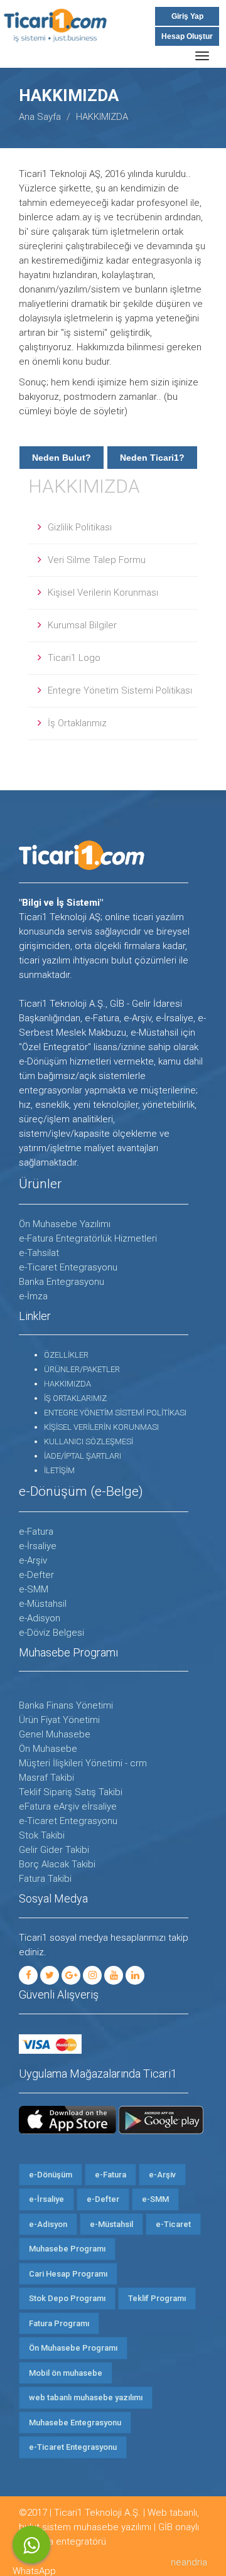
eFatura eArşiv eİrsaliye (68, 1806)
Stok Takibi (42, 1835)
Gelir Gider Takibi (54, 1850)
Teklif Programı (157, 2298)
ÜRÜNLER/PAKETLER (82, 1369)
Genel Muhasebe (55, 1734)
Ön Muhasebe (48, 1749)
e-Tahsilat (39, 1253)
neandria (189, 2562)
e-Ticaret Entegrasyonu (68, 1267)
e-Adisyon (40, 1618)
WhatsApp (31, 2545)
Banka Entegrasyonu (62, 1282)
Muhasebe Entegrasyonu (75, 2423)
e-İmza (33, 1296)
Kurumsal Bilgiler (82, 625)
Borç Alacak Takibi (57, 1864)
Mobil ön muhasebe (66, 2373)
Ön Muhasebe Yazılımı (65, 1224)
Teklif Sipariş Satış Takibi (71, 1792)
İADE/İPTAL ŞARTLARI (83, 1456)
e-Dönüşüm (51, 2175)
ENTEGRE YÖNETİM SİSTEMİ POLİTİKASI (115, 1413)
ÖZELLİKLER (66, 1355)
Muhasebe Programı (67, 2249)
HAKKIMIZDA (84, 486)
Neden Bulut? (62, 458)
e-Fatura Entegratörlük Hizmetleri (88, 1238)
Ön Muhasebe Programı (73, 2348)
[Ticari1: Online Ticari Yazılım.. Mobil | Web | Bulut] (68, 34)
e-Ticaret (173, 2224)
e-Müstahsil (43, 1604)
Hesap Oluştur (187, 36)
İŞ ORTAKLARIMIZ (75, 1398)
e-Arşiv (33, 1560)
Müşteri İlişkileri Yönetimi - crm (83, 1763)
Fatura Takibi (45, 1879)
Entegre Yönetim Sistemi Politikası (120, 690)
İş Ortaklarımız (77, 723)
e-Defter (36, 1575)
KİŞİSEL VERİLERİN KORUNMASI (101, 1427)
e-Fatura (36, 1532)
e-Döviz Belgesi (51, 1633)
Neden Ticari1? (152, 458)
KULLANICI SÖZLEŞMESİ (89, 1441)
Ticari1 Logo (74, 658)
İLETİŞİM (59, 1470)
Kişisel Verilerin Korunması (103, 593)
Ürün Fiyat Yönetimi (59, 1720)
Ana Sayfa (40, 117)
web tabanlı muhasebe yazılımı (86, 2397)
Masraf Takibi (46, 1778)
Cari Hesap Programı (68, 2274)
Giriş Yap (187, 16)
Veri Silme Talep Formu (97, 560)
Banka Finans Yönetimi (66, 1705)
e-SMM (34, 1589)
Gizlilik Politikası (80, 527)
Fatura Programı (59, 2323)
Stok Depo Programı (67, 2298)
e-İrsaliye (38, 1546)
